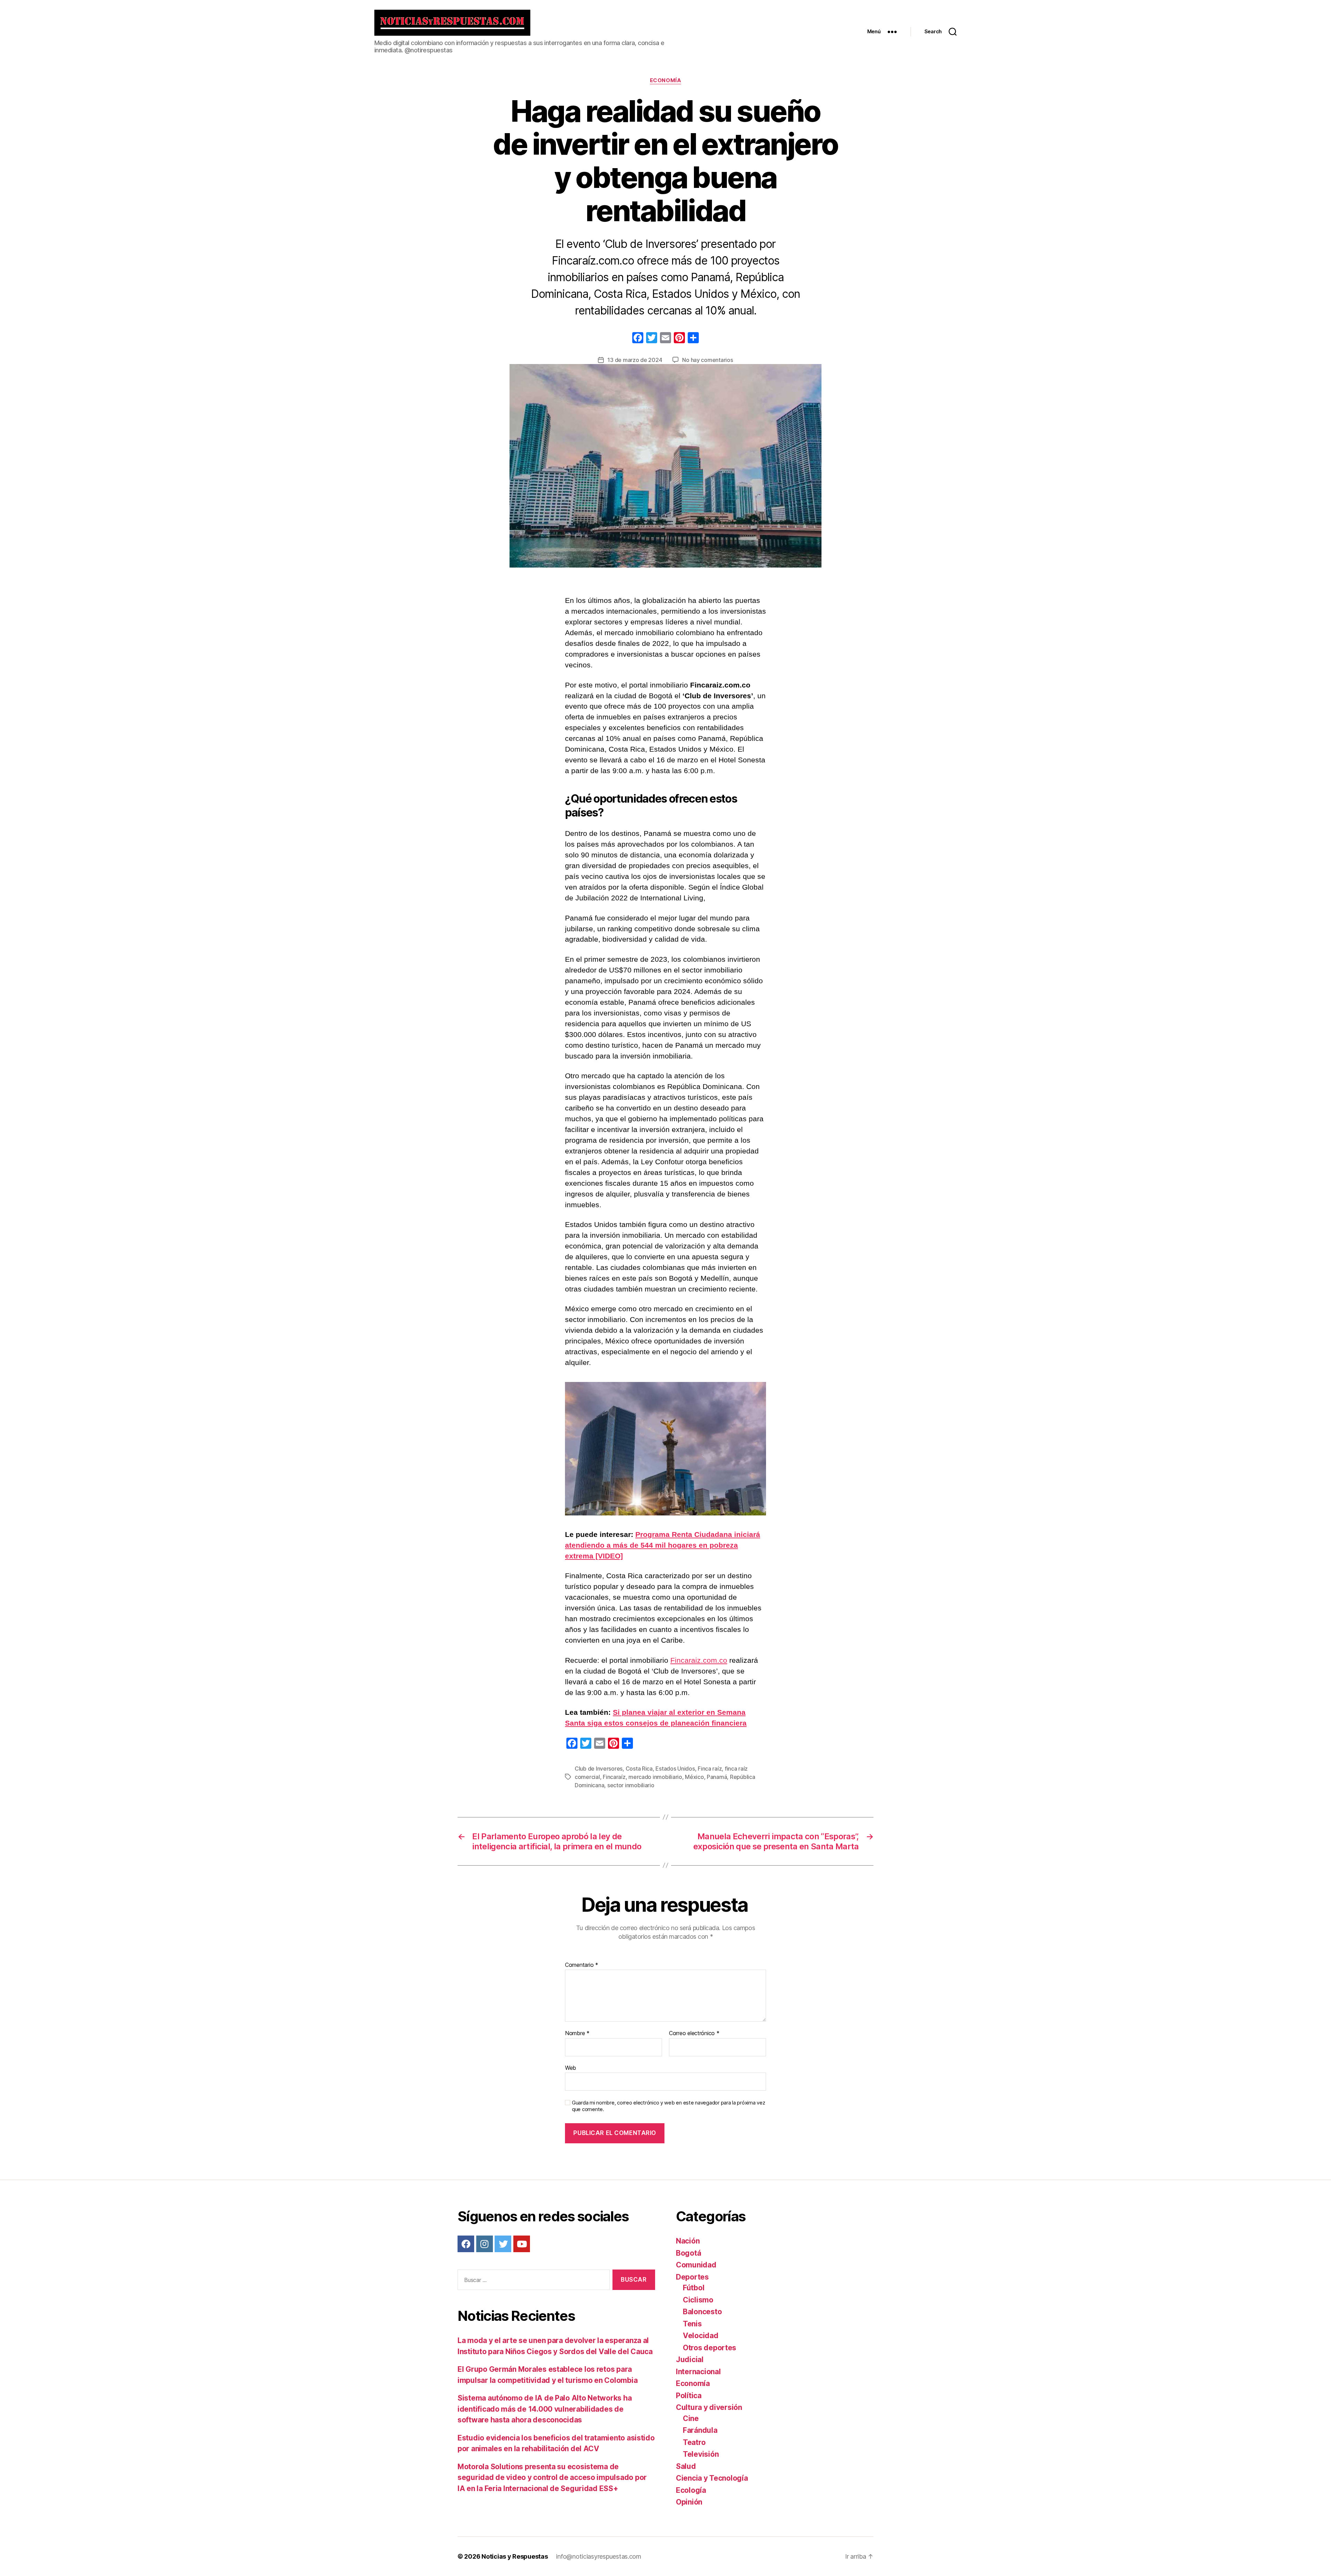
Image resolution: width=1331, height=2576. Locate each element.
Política (689, 2396)
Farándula (700, 2430)
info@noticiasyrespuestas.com (598, 2556)
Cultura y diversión (709, 2407)
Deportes (692, 2277)
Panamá (717, 1777)
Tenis (692, 2324)
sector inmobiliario (631, 1785)
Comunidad (696, 2265)
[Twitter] (503, 2244)
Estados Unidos (675, 1769)
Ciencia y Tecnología (712, 2478)
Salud (686, 2466)
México (694, 1777)
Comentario (582, 1965)
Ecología (691, 2490)
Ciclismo (698, 2300)
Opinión (689, 2502)
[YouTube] (522, 2244)
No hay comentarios (707, 360)
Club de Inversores (599, 1769)
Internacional (698, 2372)
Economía (665, 80)
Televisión (701, 2454)
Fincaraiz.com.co (699, 1660)
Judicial (690, 2359)
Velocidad (701, 2336)
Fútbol (694, 2288)
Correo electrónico (694, 2033)
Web (571, 2068)
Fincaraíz (614, 1777)
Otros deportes (710, 2348)
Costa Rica (639, 1769)
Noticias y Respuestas (515, 2556)
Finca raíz (710, 1769)
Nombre (577, 2033)
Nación (688, 2241)
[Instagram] (485, 2244)
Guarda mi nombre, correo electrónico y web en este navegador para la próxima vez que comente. (668, 2106)
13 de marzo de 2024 (635, 360)
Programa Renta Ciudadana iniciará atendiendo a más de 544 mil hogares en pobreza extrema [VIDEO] (663, 1545)
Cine (691, 2418)
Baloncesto (702, 2312)
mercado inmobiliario (655, 1777)
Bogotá (688, 2253)
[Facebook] (638, 339)
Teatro (694, 2442)
